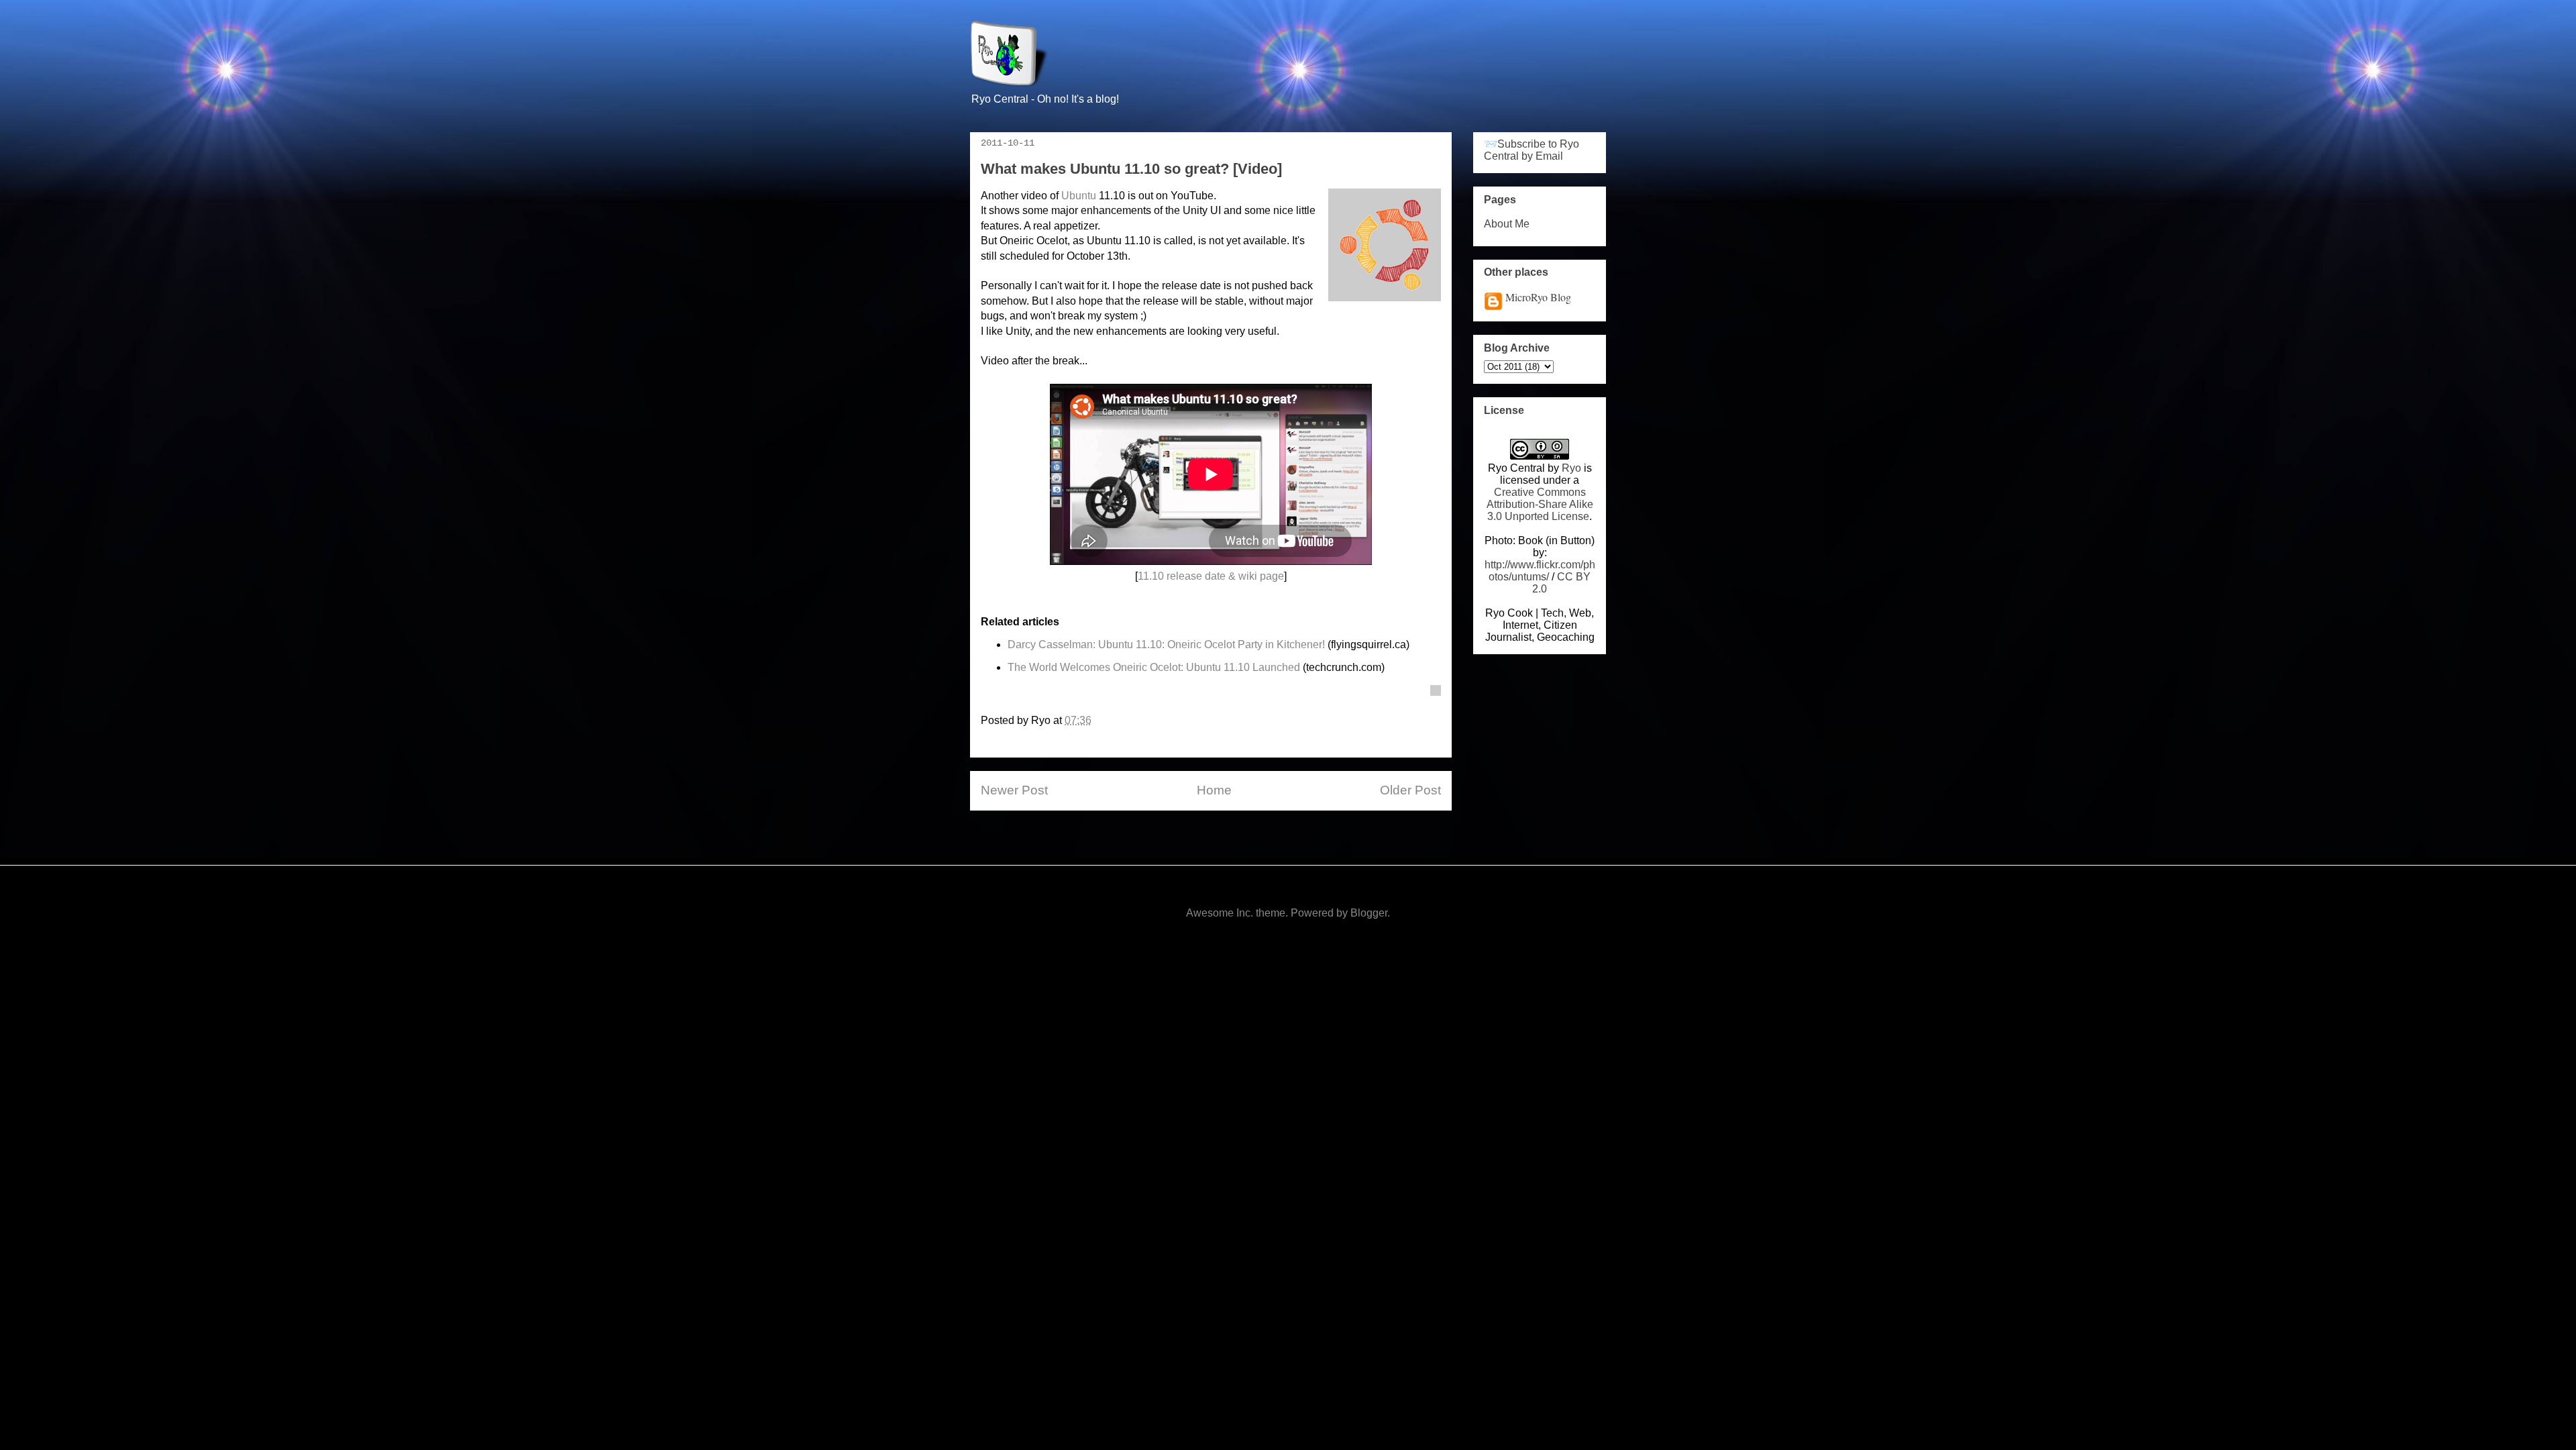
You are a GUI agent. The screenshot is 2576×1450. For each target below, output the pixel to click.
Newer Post (1014, 790)
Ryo (1571, 468)
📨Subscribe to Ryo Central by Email (1532, 150)
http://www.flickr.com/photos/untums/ (1540, 571)
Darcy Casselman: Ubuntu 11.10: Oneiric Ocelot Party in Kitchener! (1166, 644)
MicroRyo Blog (1538, 297)
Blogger (1369, 913)
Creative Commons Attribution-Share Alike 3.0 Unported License (1540, 504)
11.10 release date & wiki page (1211, 576)
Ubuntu (1079, 196)
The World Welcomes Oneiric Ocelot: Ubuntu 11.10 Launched (1154, 667)
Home (1214, 790)
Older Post (1410, 790)
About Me (1507, 224)
